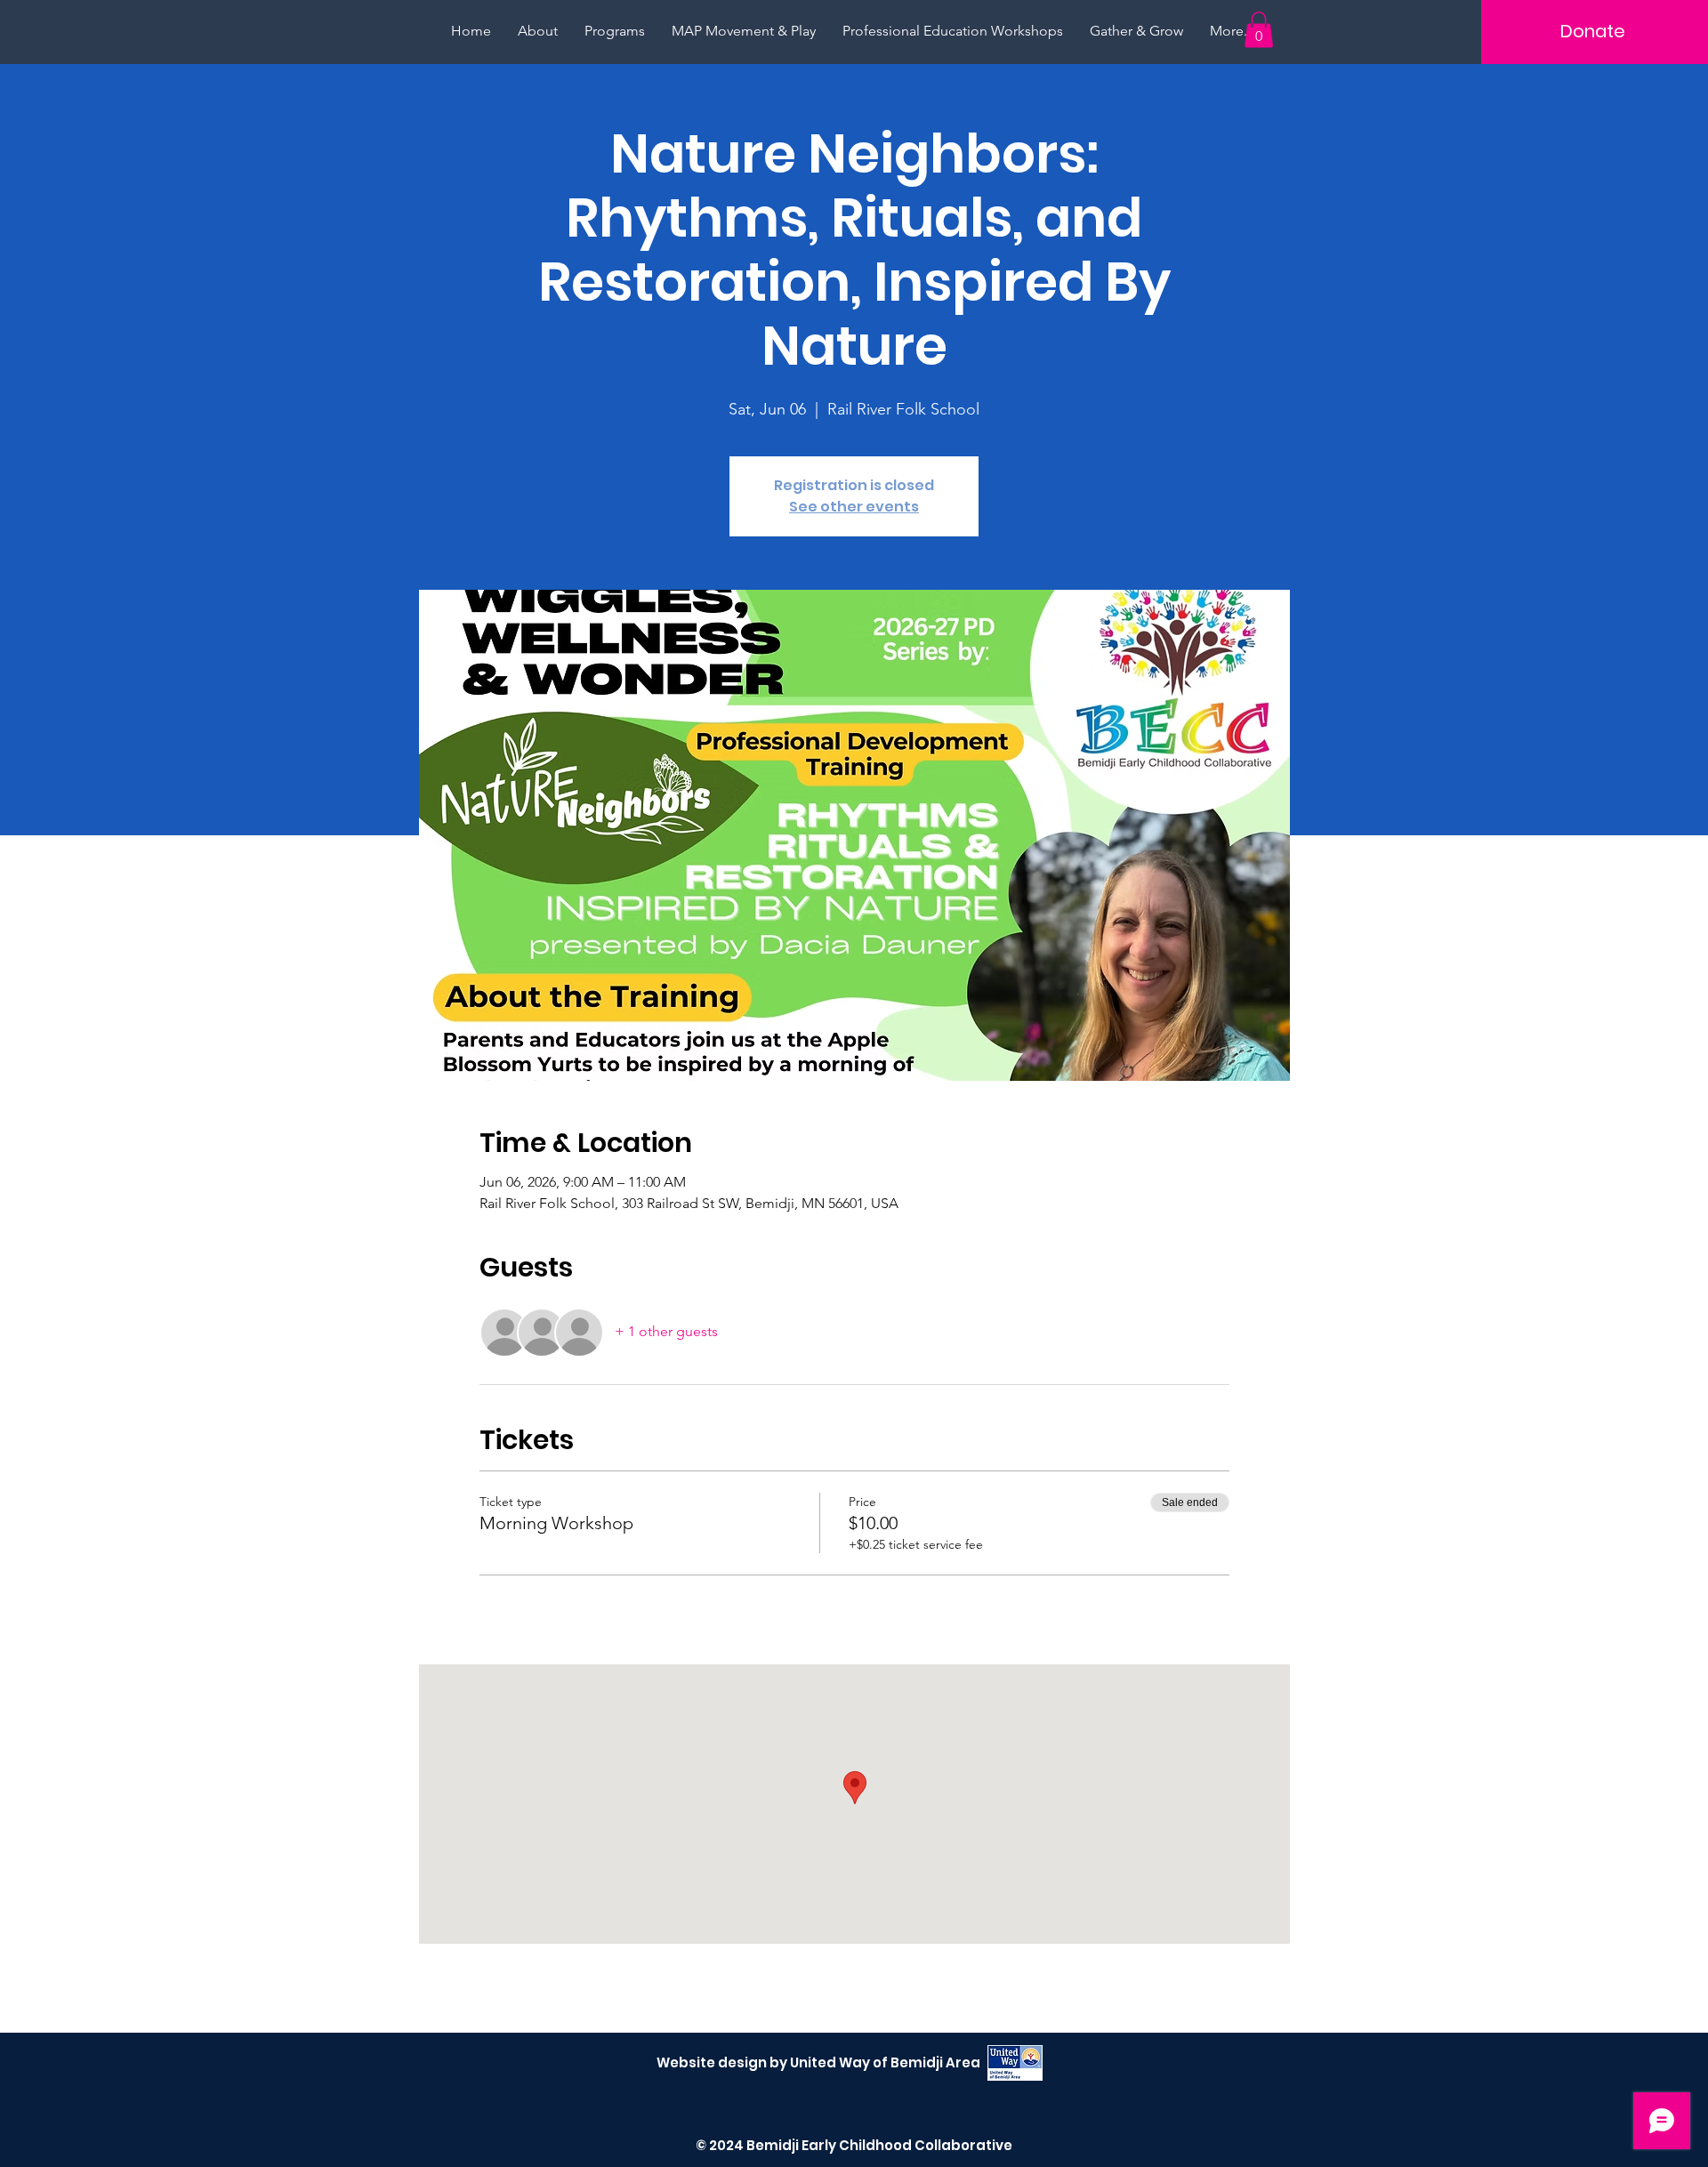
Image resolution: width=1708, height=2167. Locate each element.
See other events (854, 507)
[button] (1259, 30)
